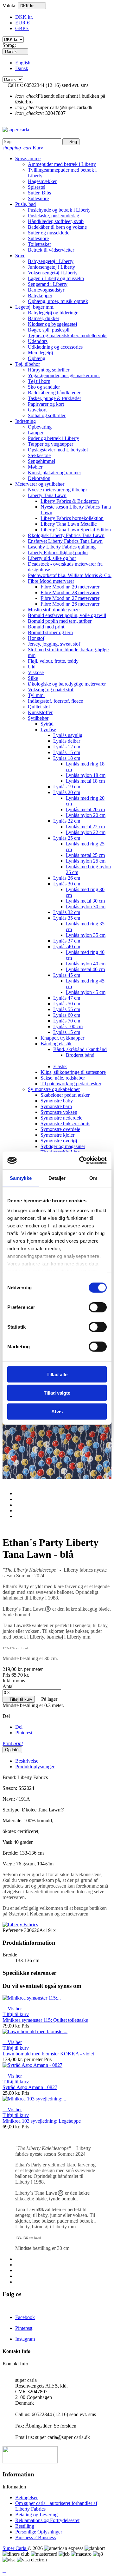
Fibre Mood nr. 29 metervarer (70, 587)
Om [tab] (93, 1178)
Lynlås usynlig (68, 735)
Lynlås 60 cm (67, 1015)
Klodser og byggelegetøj (52, 324)
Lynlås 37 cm (67, 941)
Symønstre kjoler (57, 1135)
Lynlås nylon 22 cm (86, 832)
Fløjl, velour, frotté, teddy (53, 661)
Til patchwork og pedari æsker (71, 1084)
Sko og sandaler (44, 387)
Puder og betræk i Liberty (54, 438)
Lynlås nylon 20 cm (86, 815)
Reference (13, 1930)
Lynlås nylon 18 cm (86, 775)
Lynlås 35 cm (67, 918)
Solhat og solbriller (47, 415)
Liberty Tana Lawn (47, 495)
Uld (32, 667)
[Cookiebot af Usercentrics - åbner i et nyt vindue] (80, 1160)
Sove (20, 256)
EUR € (22, 23)
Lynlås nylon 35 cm (86, 935)
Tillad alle (57, 1374)
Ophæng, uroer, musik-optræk (58, 301)
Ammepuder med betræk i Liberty (62, 164)
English (23, 63)
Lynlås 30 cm (67, 884)
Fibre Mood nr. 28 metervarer (70, 592)
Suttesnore (38, 198)
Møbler (35, 467)
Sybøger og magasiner (63, 1146)
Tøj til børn (39, 381)
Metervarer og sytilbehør (40, 484)
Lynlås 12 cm (67, 747)
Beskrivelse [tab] (27, 1761)
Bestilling (25, 2526)
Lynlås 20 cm (67, 792)
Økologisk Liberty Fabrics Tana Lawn (66, 535)
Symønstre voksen (59, 1112)
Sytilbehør (38, 718)
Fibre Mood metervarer (51, 581)
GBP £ (22, 28)
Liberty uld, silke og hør (52, 558)
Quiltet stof (39, 707)
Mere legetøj (40, 353)
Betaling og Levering (36, 2515)
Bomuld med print (46, 627)
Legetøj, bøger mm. (35, 307)
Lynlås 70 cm (67, 1021)
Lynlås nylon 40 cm (86, 964)
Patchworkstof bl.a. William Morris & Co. (70, 575)
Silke (33, 678)
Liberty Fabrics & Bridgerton (70, 501)
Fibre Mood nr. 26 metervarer (70, 604)
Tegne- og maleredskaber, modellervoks (68, 335)
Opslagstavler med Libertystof (58, 450)
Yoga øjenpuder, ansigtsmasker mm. (64, 375)
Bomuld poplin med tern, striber (60, 621)
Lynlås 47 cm (67, 998)
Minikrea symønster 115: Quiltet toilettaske (45, 2020)
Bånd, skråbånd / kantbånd (80, 1049)
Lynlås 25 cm (67, 838)
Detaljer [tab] (57, 1178)
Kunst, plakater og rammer (54, 473)
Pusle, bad (25, 204)
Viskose (36, 672)
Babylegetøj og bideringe (53, 313)
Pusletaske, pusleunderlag (54, 216)
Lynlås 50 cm (67, 1004)
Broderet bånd (80, 1055)
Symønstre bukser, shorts (65, 1124)
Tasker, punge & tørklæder (54, 398)
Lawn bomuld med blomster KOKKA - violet (48, 2054)
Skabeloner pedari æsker (65, 1095)
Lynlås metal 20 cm (85, 809)
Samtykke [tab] (21, 1178)
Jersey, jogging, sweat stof (54, 644)
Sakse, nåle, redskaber (63, 1078)
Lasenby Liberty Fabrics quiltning (62, 547)
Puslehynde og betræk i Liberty (59, 210)
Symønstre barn (56, 1106)
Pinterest (24, 1733)
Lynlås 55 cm (67, 1009)
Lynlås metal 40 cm (85, 969)
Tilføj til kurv (19, 1699)
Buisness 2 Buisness (35, 2537)
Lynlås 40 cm (67, 946)
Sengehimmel (41, 461)
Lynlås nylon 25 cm (86, 861)
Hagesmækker (42, 181)
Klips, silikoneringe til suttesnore (73, 1072)
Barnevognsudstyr (46, 290)
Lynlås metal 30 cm (85, 901)
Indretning (25, 421)
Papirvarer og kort (46, 404)
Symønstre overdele (60, 1129)
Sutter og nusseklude (49, 233)
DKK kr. (24, 17)
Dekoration (39, 478)
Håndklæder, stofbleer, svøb (56, 221)
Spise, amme (28, 158)
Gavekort (37, 410)
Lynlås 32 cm (67, 912)
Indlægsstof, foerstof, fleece (55, 701)
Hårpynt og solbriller (49, 370)
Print (13, 1743)
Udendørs (38, 341)
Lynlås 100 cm (68, 1026)
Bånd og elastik (56, 1044)
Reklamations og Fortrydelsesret (47, 2520)
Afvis (57, 1411)
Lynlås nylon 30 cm (86, 907)
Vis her (12, 2009)
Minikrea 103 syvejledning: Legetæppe (42, 2121)
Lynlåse (48, 729)
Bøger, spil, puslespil (49, 330)
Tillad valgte (57, 1393)
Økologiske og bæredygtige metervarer (67, 684)
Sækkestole (39, 455)
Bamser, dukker (44, 318)
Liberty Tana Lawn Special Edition (76, 530)
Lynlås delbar (67, 741)
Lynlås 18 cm (67, 758)
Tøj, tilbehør (28, 364)
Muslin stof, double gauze (54, 610)
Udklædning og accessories (55, 347)
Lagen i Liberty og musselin (56, 278)
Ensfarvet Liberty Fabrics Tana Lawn (65, 541)
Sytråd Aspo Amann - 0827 (30, 2087)
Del (19, 1727)
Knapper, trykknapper (62, 1038)
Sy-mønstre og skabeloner (54, 1089)
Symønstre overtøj (59, 1141)
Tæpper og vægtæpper (51, 444)
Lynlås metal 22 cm (85, 827)
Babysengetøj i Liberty (51, 261)
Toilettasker (39, 244)
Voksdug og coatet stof (51, 690)
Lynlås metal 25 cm (85, 855)
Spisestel (37, 187)
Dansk (22, 68)
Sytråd (47, 724)
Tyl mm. (36, 695)
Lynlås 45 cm (67, 975)
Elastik (60, 1066)
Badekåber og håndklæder (54, 393)
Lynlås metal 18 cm (85, 781)
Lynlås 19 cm (67, 787)
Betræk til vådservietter (51, 250)
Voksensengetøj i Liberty (53, 273)
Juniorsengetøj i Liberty (51, 267)
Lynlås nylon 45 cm (86, 992)
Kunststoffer (40, 712)
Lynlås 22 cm (67, 821)
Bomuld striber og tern (50, 632)
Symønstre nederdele (61, 1118)
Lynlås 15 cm (67, 752)
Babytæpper (40, 296)
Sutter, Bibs (39, 193)
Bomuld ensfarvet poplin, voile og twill (67, 615)
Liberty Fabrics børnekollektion (72, 518)
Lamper (36, 433)
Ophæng (37, 358)
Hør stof (36, 638)
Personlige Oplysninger (39, 2532)
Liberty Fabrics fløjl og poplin (58, 552)
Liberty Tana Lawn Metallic (69, 524)
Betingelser (26, 2497)
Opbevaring (40, 427)
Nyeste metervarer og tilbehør (57, 490)
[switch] (98, 1307)
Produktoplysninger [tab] (35, 1767)
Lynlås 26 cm (67, 878)
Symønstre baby (57, 1101)
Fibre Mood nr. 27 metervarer (70, 598)
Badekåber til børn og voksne (57, 227)
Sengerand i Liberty (48, 284)
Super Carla (15, 2548)
